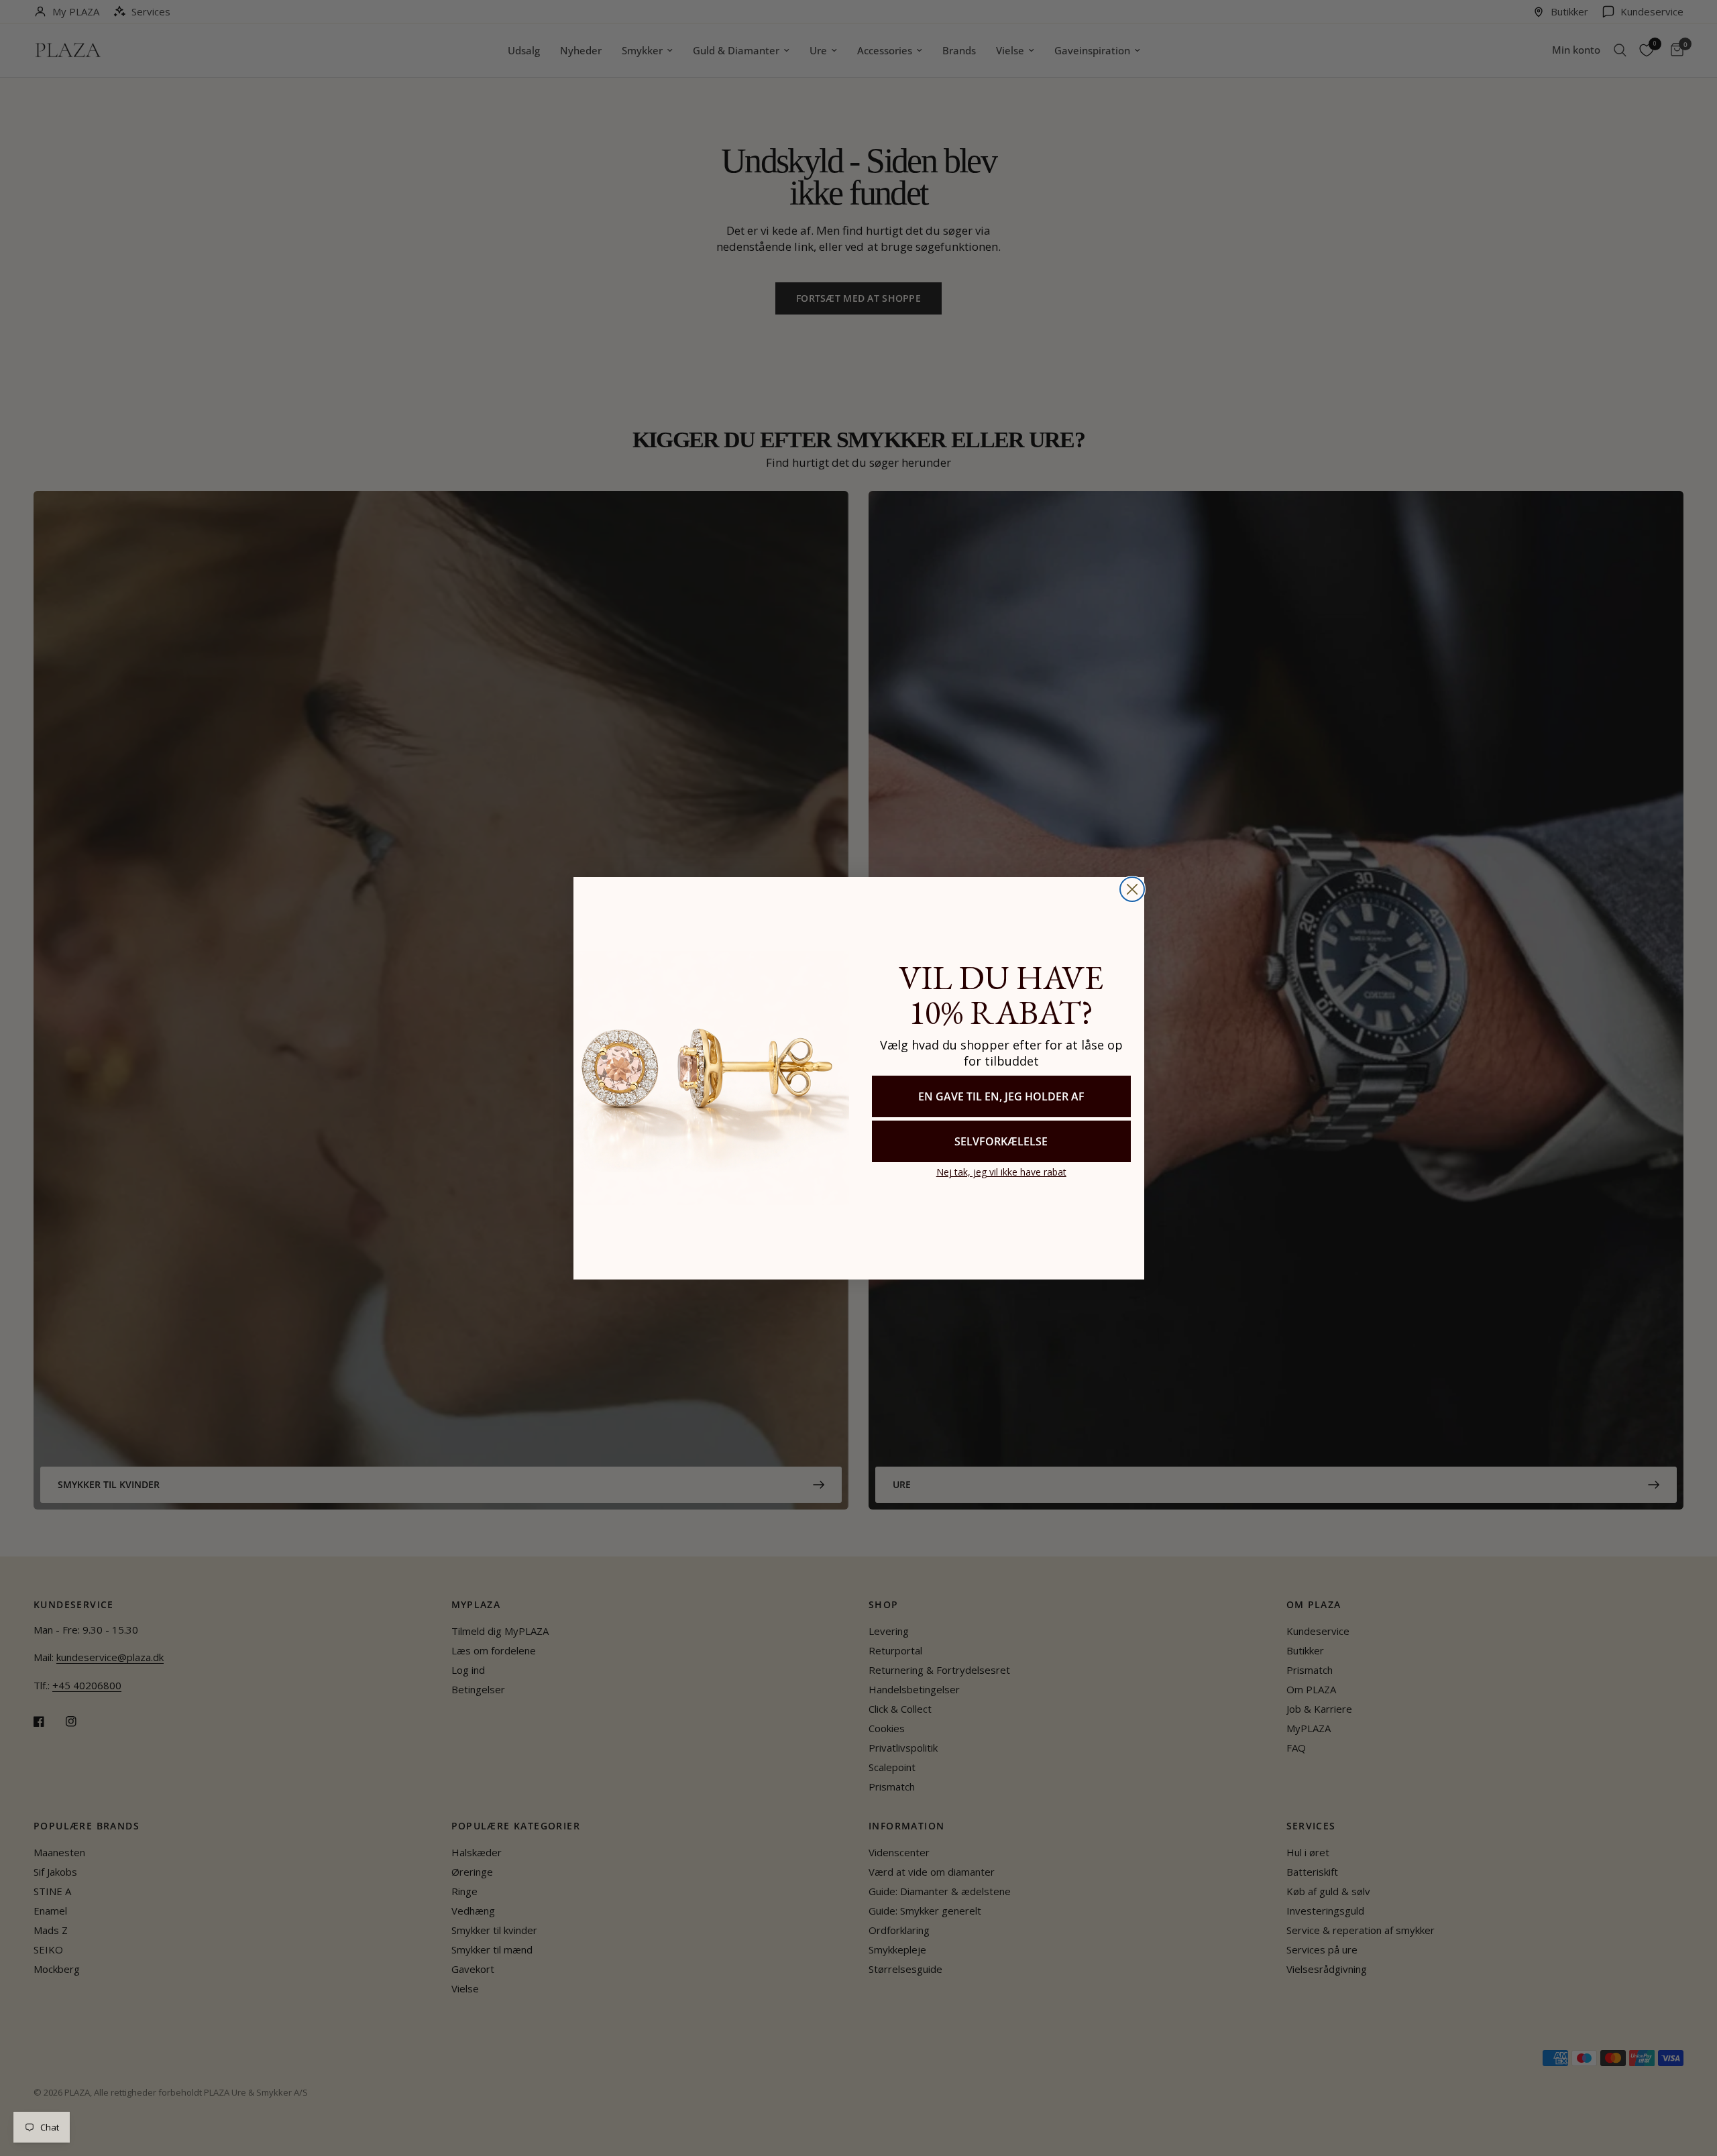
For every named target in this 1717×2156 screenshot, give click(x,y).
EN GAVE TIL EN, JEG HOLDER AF (1001, 1096)
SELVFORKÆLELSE (1001, 1141)
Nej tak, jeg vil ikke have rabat (1001, 1172)
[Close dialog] (1132, 889)
